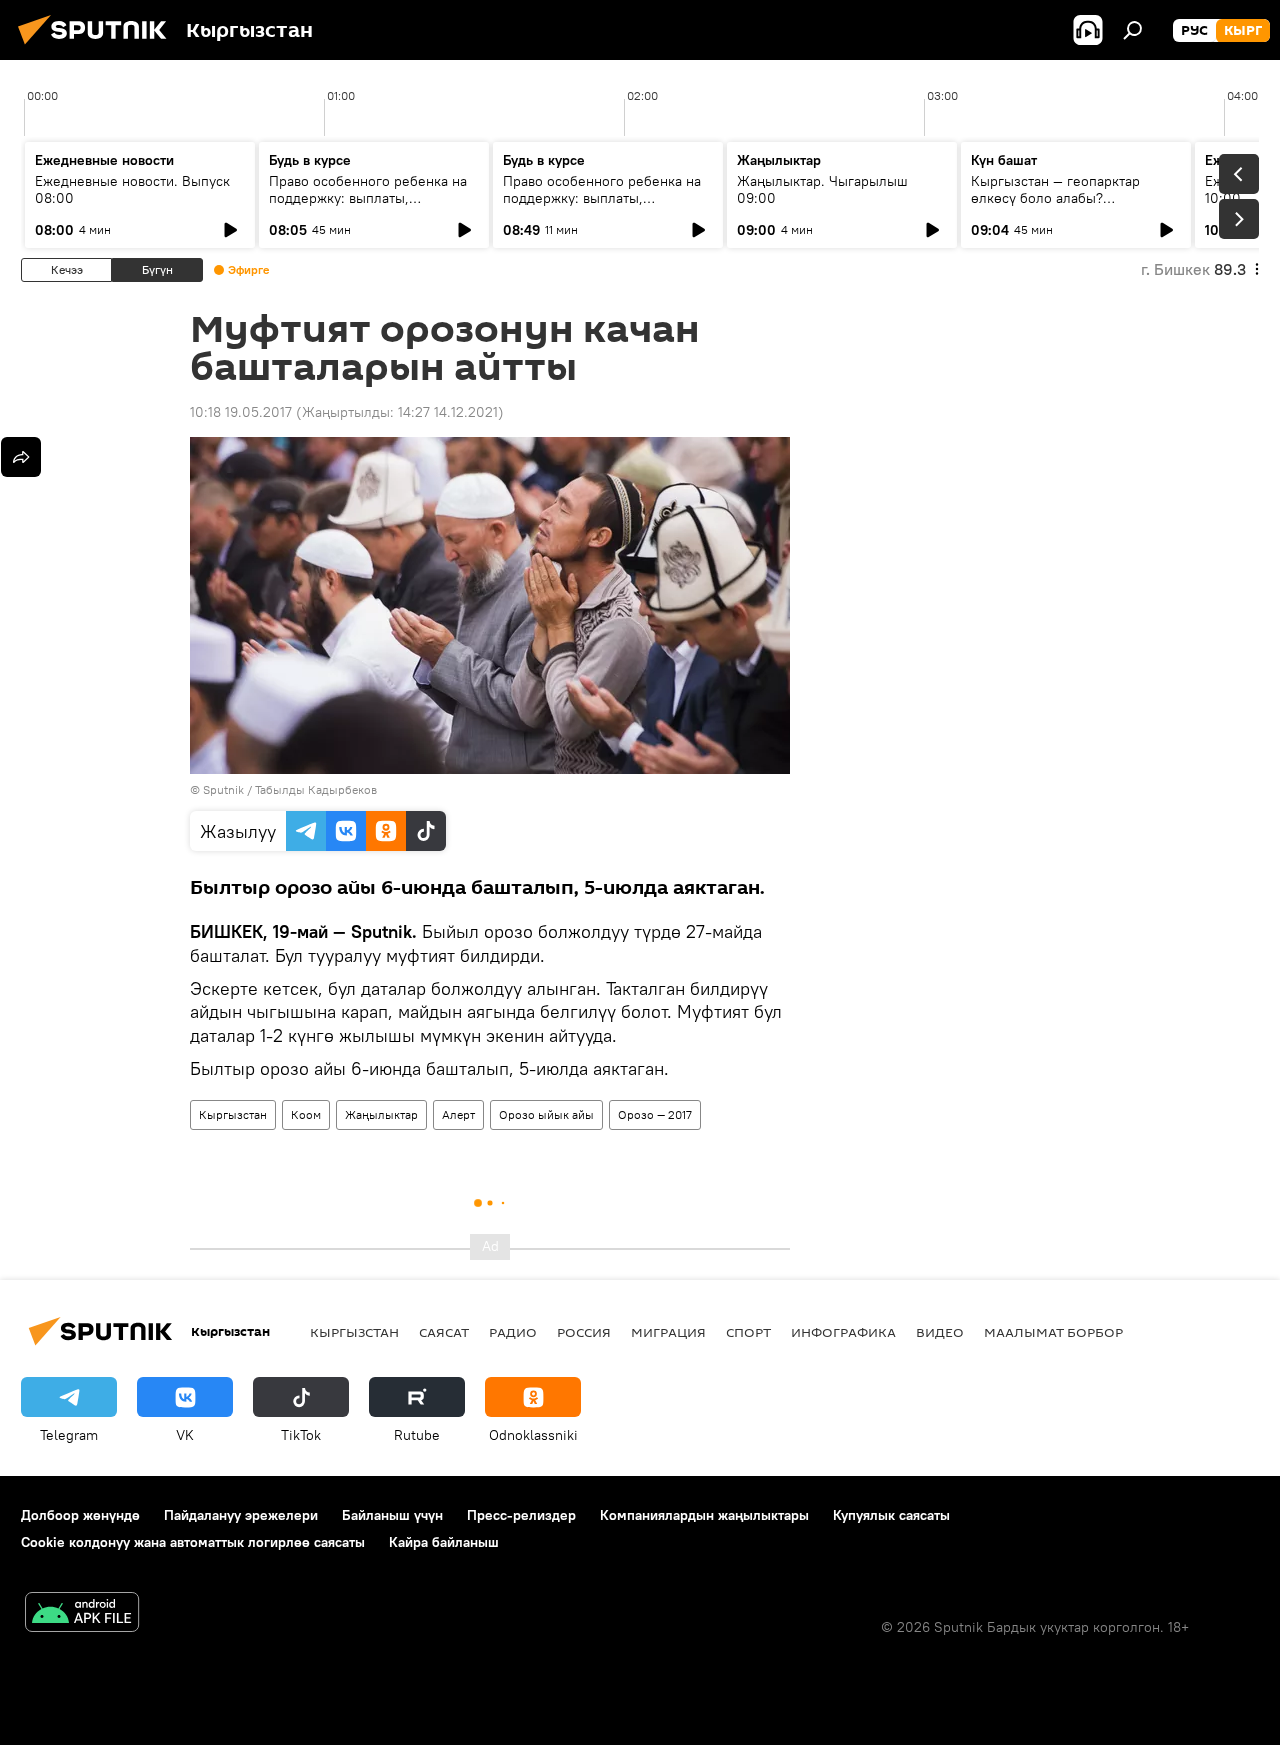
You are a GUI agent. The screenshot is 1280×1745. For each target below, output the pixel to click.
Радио (513, 1332)
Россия (584, 1332)
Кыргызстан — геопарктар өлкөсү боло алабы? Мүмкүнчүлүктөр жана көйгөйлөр (1055, 206)
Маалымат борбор (1053, 1332)
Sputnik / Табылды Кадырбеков (290, 789)
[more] (21, 457)
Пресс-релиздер (521, 1515)
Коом (306, 1114)
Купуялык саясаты (891, 1515)
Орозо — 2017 (655, 1114)
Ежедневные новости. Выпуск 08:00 (132, 189)
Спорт (748, 1332)
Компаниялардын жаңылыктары (704, 1515)
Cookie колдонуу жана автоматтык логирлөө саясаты (193, 1542)
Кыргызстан (233, 1114)
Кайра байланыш (444, 1542)
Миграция (668, 1332)
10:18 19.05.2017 (241, 412)
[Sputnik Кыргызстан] (98, 47)
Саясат (444, 1332)
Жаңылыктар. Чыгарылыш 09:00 (822, 189)
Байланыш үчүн (392, 1515)
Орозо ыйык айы (546, 1114)
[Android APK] (82, 1614)
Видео (940, 1332)
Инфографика (843, 1332)
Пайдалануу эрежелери (241, 1515)
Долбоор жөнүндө (80, 1515)
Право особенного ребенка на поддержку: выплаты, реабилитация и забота (368, 198)
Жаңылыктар (381, 1114)
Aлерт (458, 1114)
